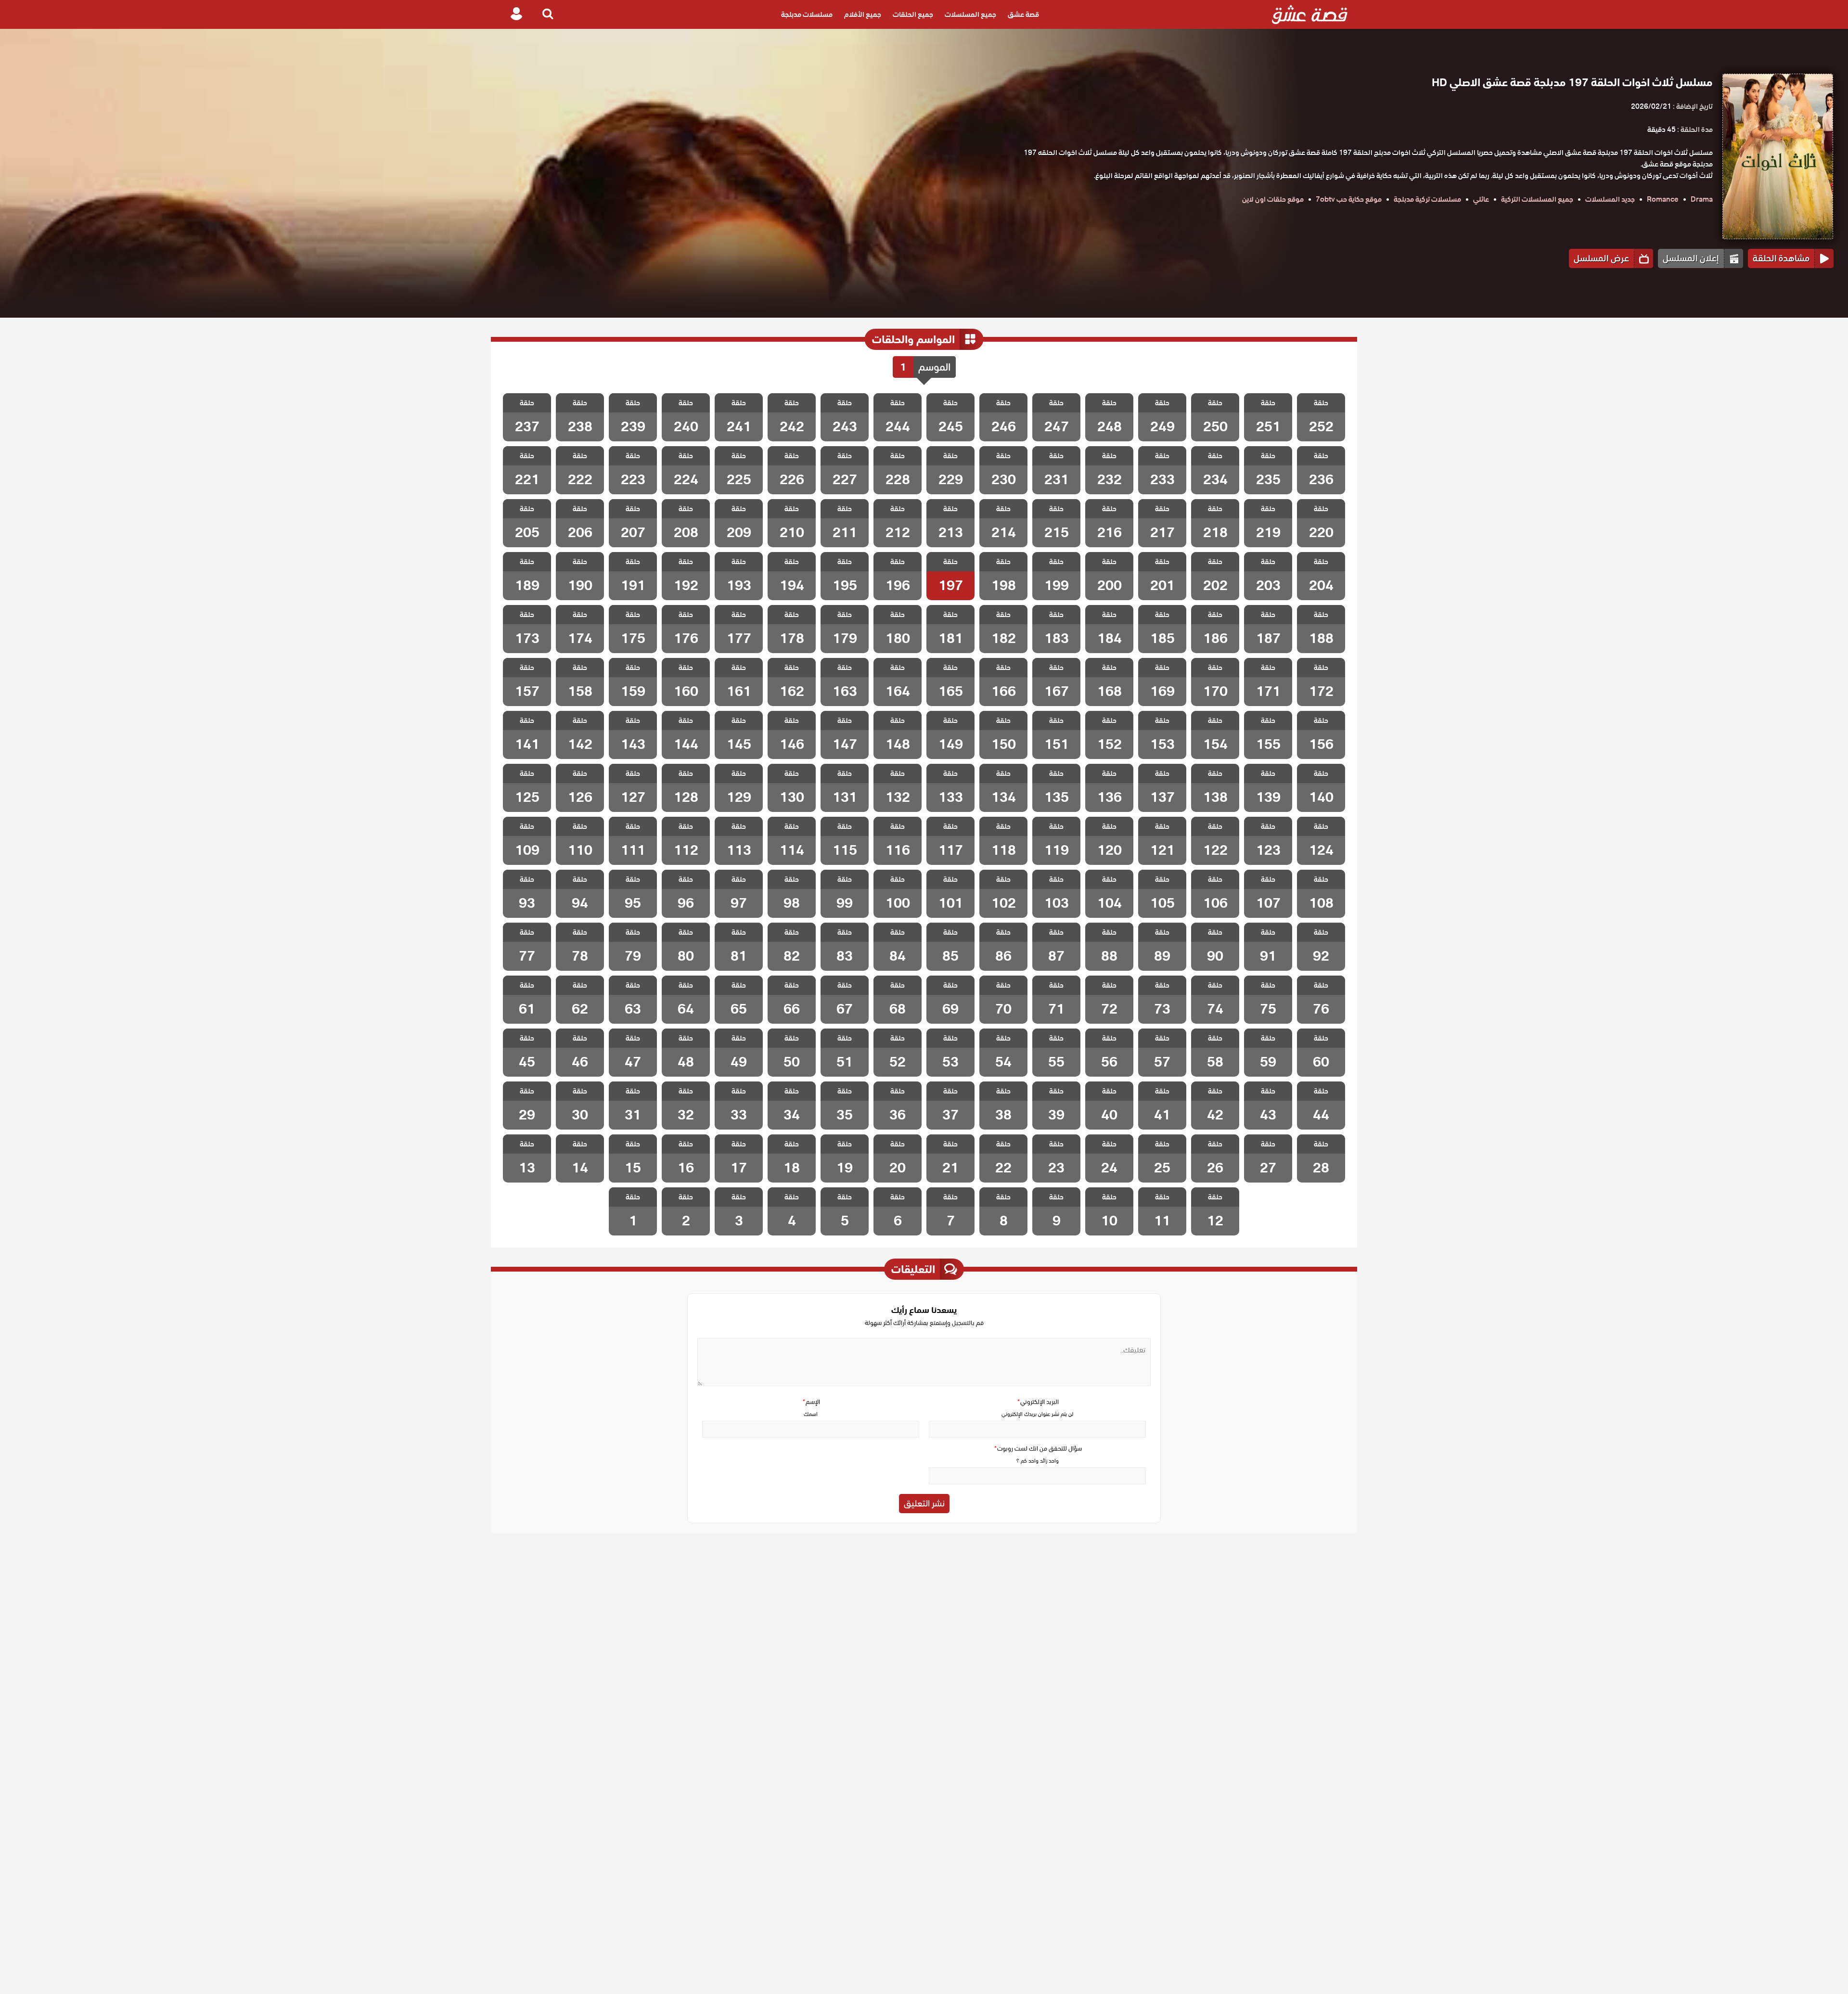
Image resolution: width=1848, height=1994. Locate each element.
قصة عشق (1023, 14)
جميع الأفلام (863, 14)
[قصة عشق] (1310, 14)
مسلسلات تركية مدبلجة (1427, 199)
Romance (1663, 199)
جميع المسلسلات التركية (1537, 199)
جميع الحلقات (913, 14)
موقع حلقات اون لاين (1273, 199)
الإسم (811, 1402)
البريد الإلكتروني (1038, 1402)
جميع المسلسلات (970, 14)
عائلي (1481, 199)
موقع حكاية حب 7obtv (1349, 199)
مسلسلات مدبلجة (807, 14)
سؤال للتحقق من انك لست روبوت (1038, 1448)
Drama (1702, 199)
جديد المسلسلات (1610, 199)
